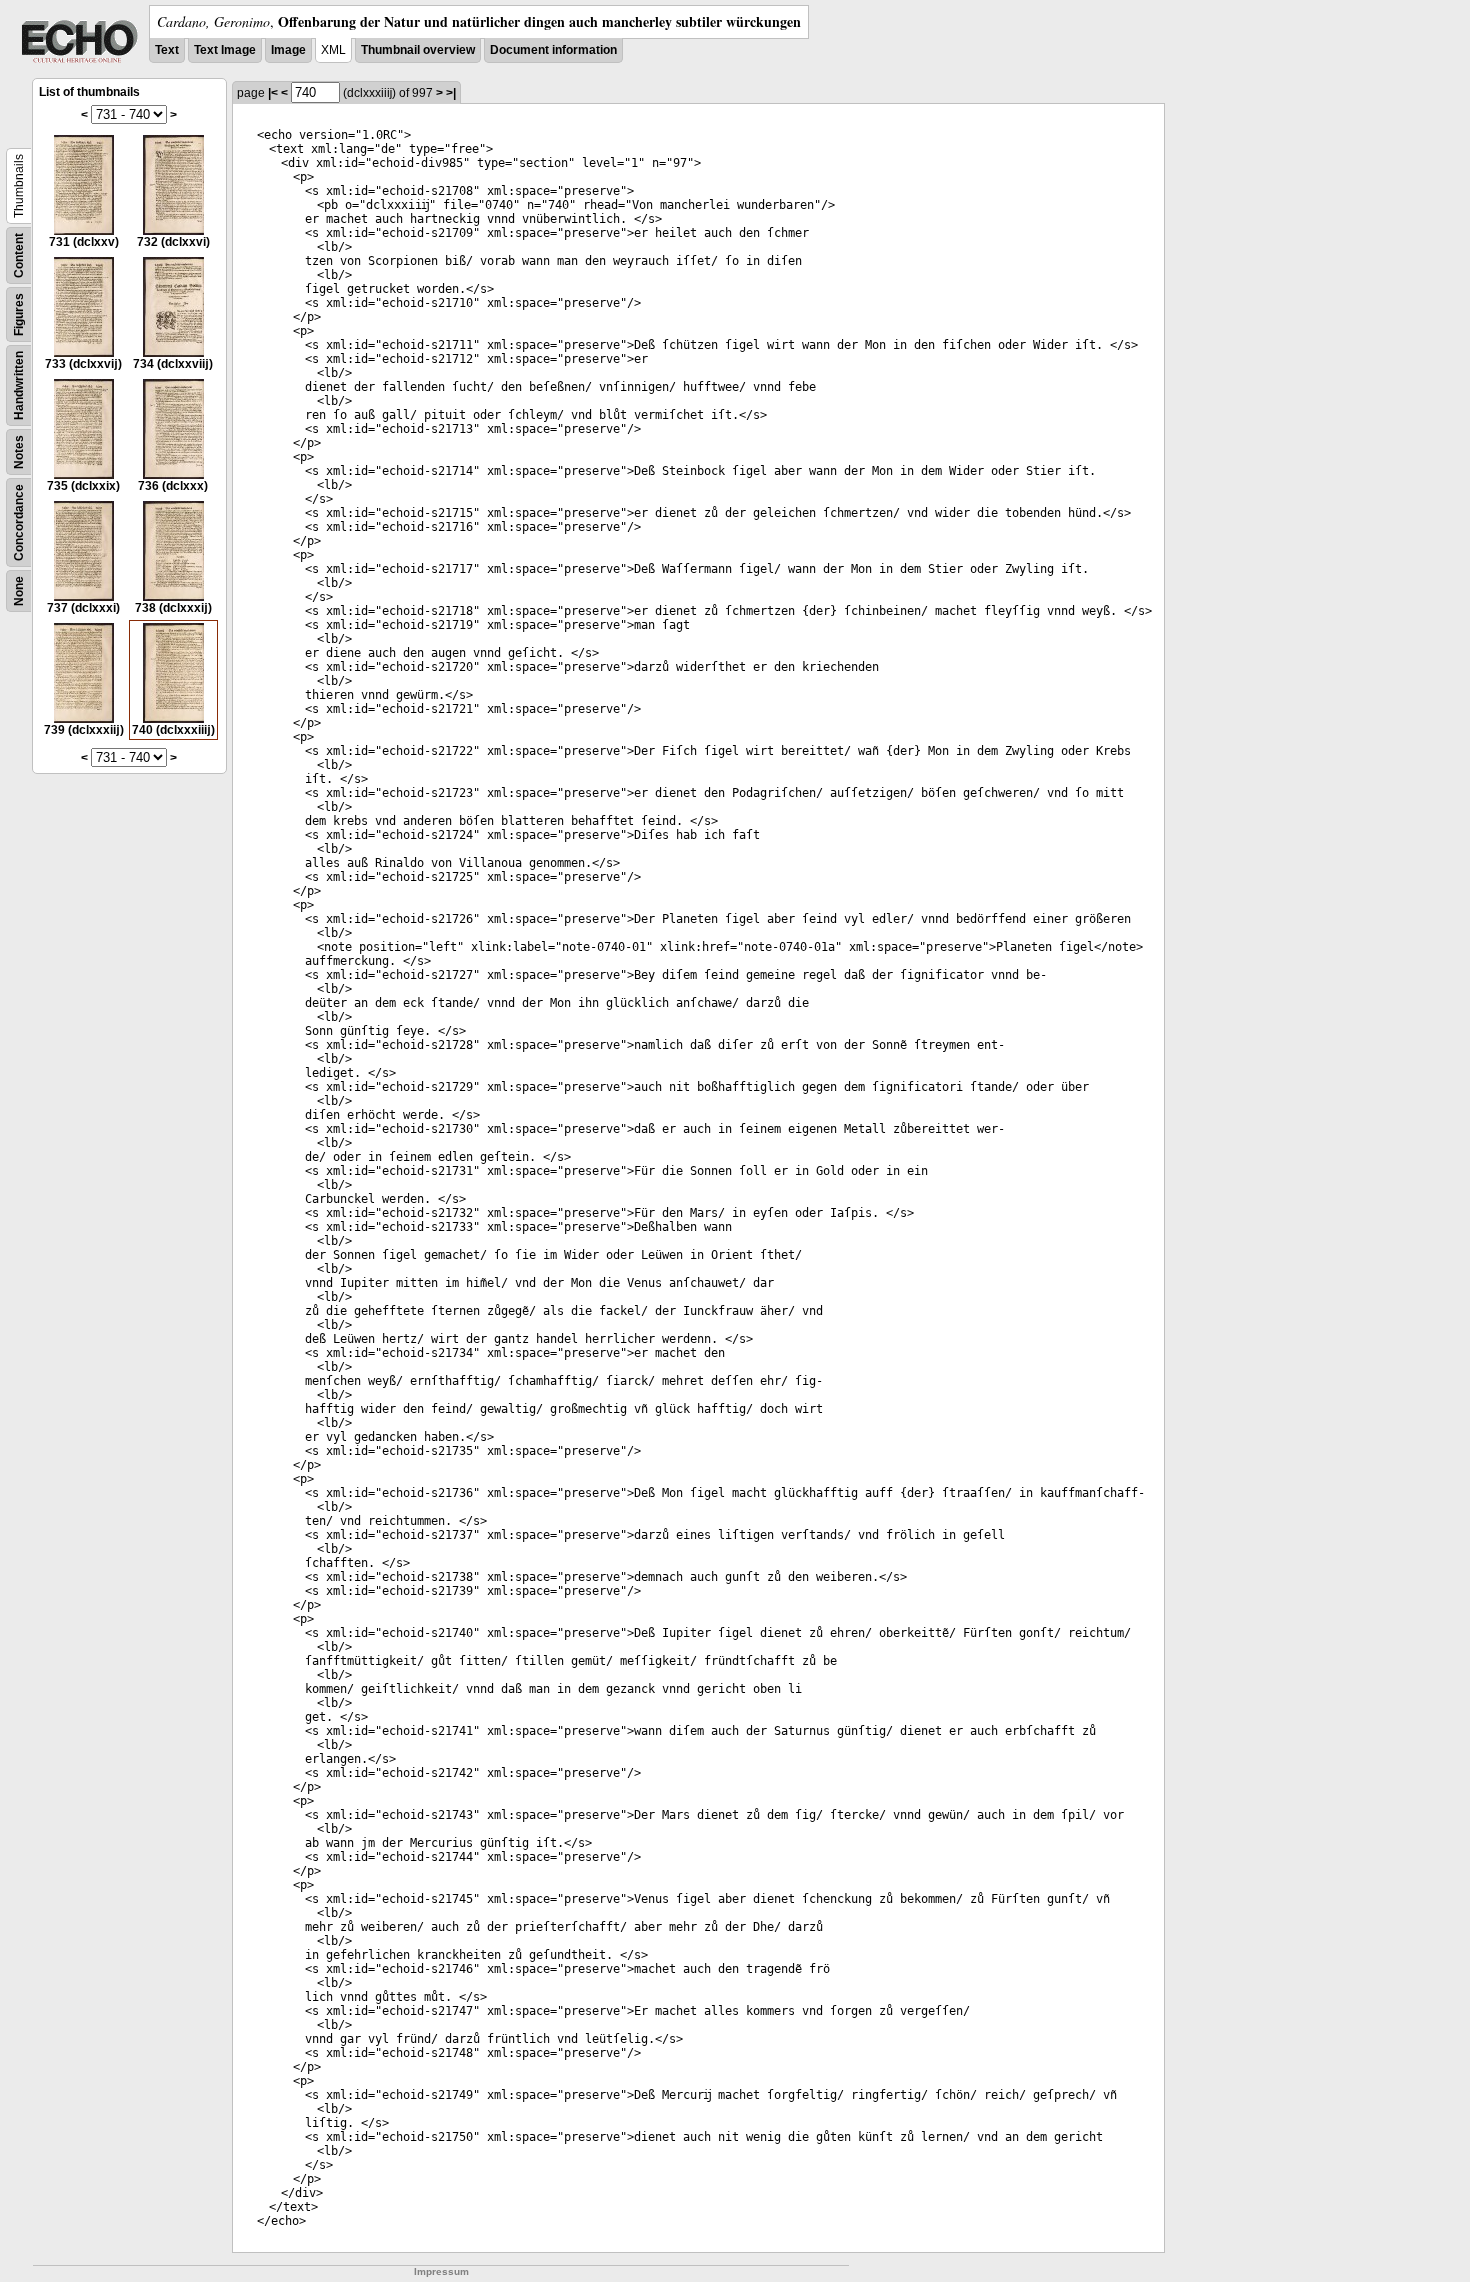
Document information (553, 50)
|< (273, 93)
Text (167, 50)
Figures (19, 314)
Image (288, 50)
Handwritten (19, 385)
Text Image (225, 50)
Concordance (19, 522)
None (19, 591)
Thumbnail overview (418, 50)
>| (451, 93)
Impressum (441, 2271)
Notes (19, 452)
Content (19, 255)
